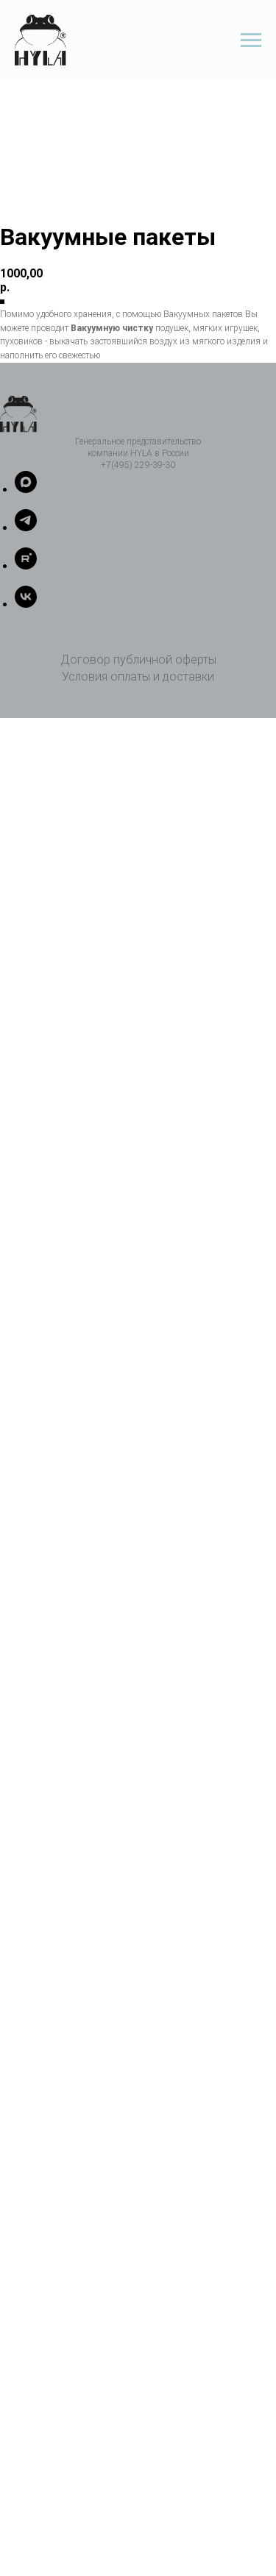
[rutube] (26, 565)
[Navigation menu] (251, 40)
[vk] (26, 604)
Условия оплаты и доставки (138, 677)
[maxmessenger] (26, 489)
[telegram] (26, 527)
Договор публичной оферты (138, 660)
